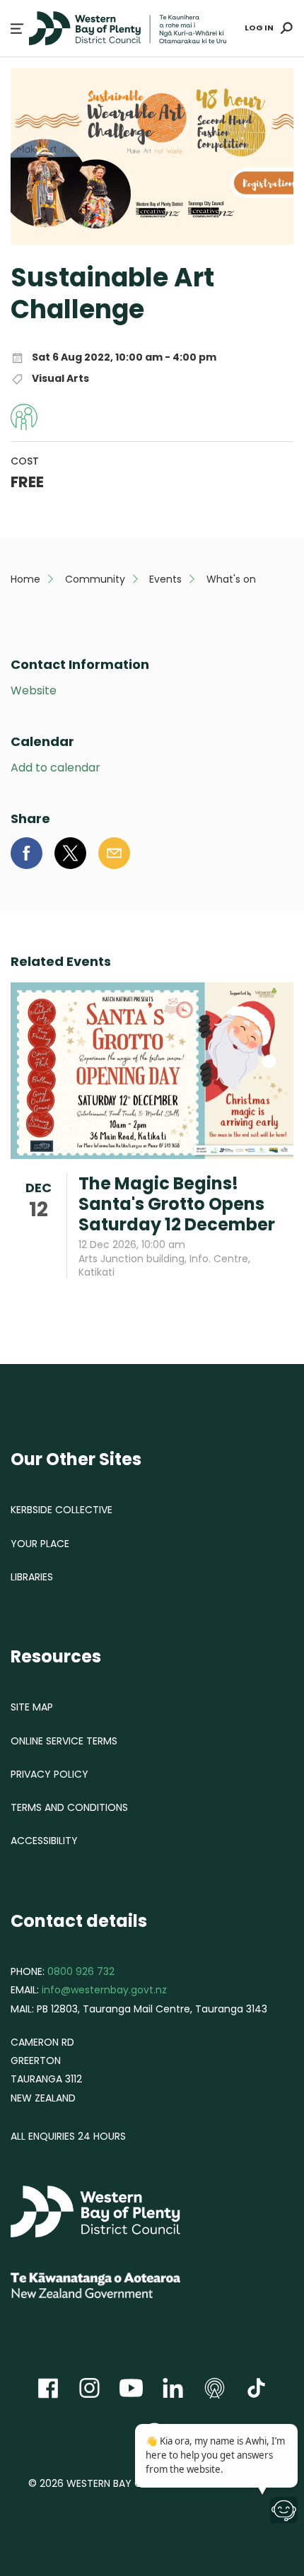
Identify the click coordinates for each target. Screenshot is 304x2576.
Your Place (40, 1544)
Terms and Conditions (69, 1807)
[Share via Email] (114, 853)
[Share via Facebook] (27, 853)
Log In (259, 28)
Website (34, 691)
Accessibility (44, 1841)
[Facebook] (48, 2388)
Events (165, 579)
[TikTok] (256, 2388)
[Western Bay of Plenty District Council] (117, 2213)
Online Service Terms (64, 1741)
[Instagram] (89, 2388)
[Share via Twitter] (70, 853)
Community (95, 579)
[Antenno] (215, 2388)
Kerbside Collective (62, 1510)
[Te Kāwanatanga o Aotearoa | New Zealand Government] (117, 2287)
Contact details (79, 1921)
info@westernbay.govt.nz (104, 1990)
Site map (32, 1707)
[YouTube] (131, 2388)
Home (25, 579)
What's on (231, 579)
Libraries (32, 1577)
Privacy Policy (49, 1774)
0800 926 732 (81, 1971)
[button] (17, 29)
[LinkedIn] (173, 2388)
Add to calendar (55, 768)
